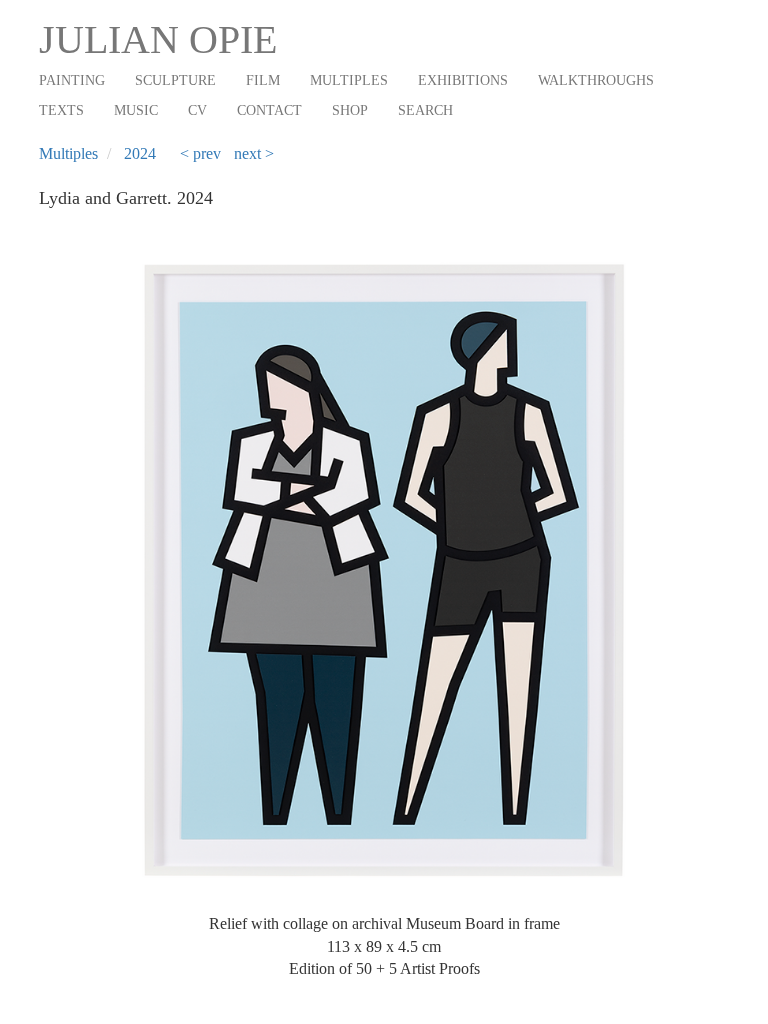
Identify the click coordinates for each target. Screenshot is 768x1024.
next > (254, 153)
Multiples (349, 80)
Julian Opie (158, 39)
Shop (350, 110)
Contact (269, 110)
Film (263, 80)
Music (136, 110)
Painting (72, 80)
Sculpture (175, 80)
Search (425, 110)
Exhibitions (463, 80)
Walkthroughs (596, 80)
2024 (140, 153)
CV (197, 110)
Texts (61, 110)
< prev (200, 153)
